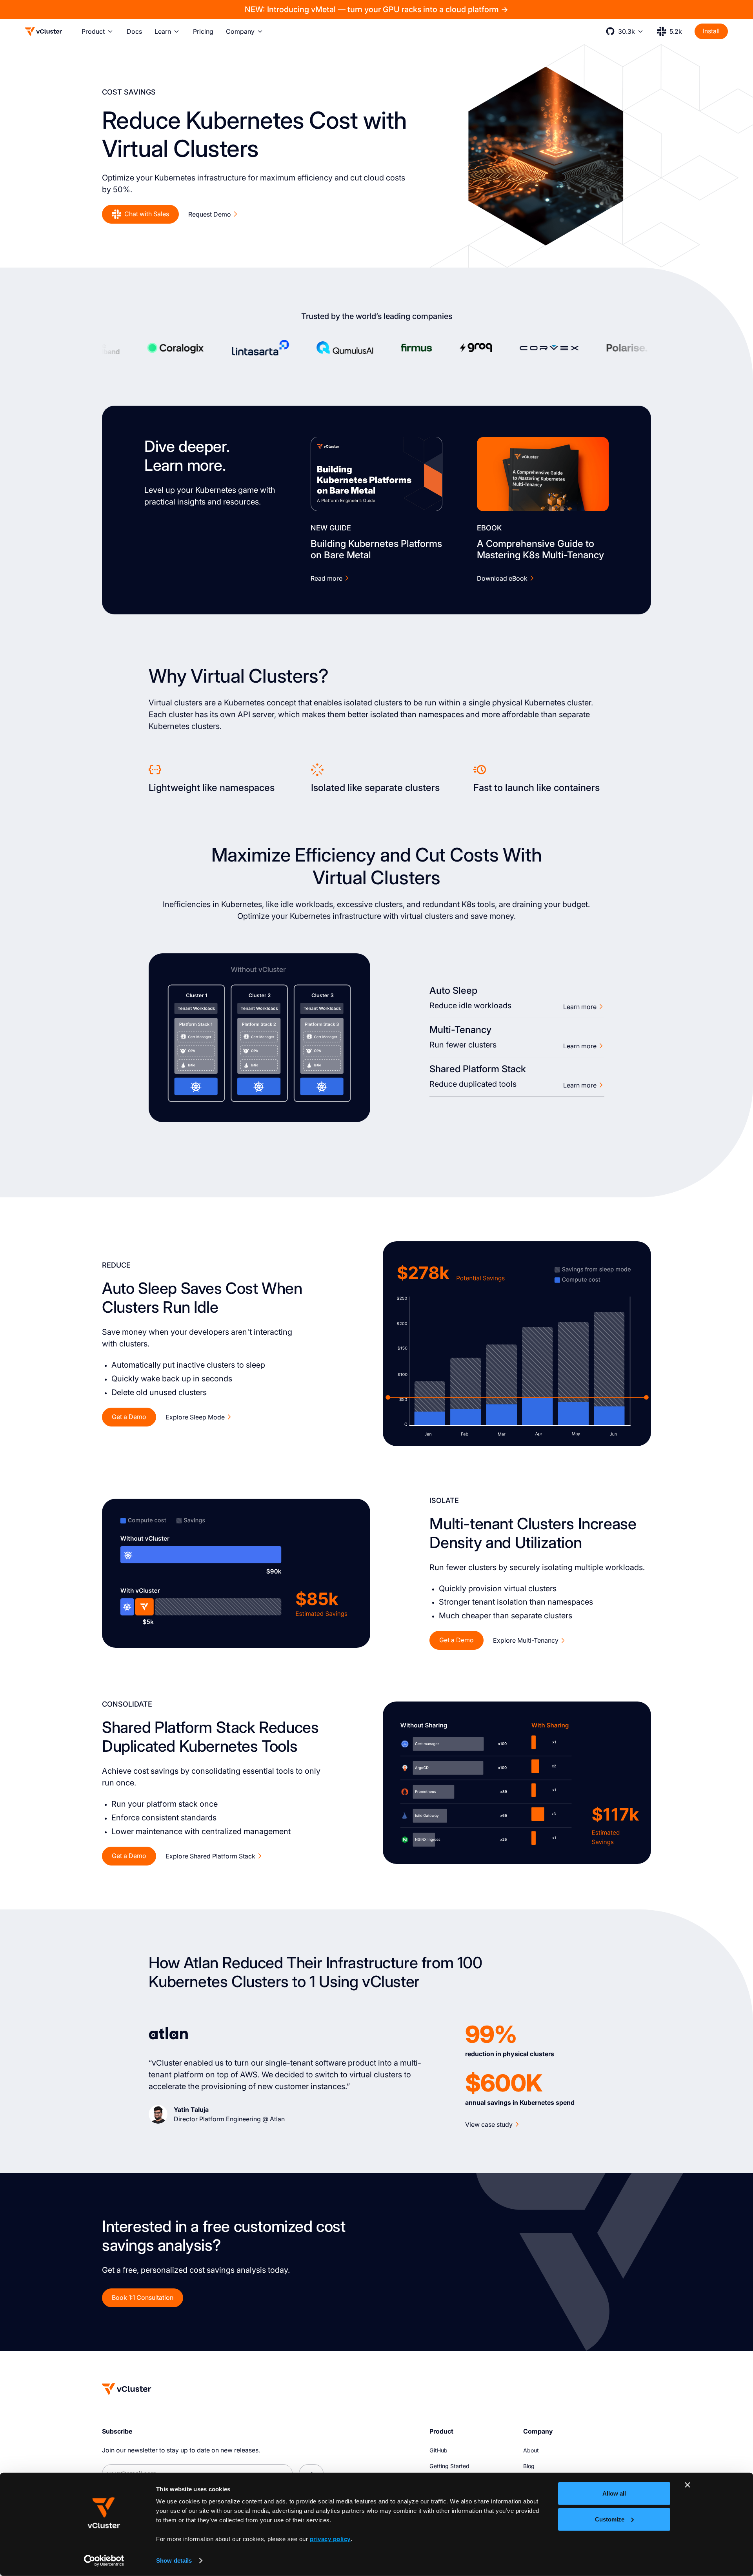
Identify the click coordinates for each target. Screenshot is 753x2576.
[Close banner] (688, 2485)
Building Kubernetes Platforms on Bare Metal (376, 549)
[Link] (376, 474)
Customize (610, 2519)
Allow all (614, 2493)
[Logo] (44, 31)
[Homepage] (127, 2389)
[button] (98, 31)
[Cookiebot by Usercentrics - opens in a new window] (104, 2561)
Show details (174, 2561)
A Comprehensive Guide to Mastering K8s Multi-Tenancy (540, 549)
